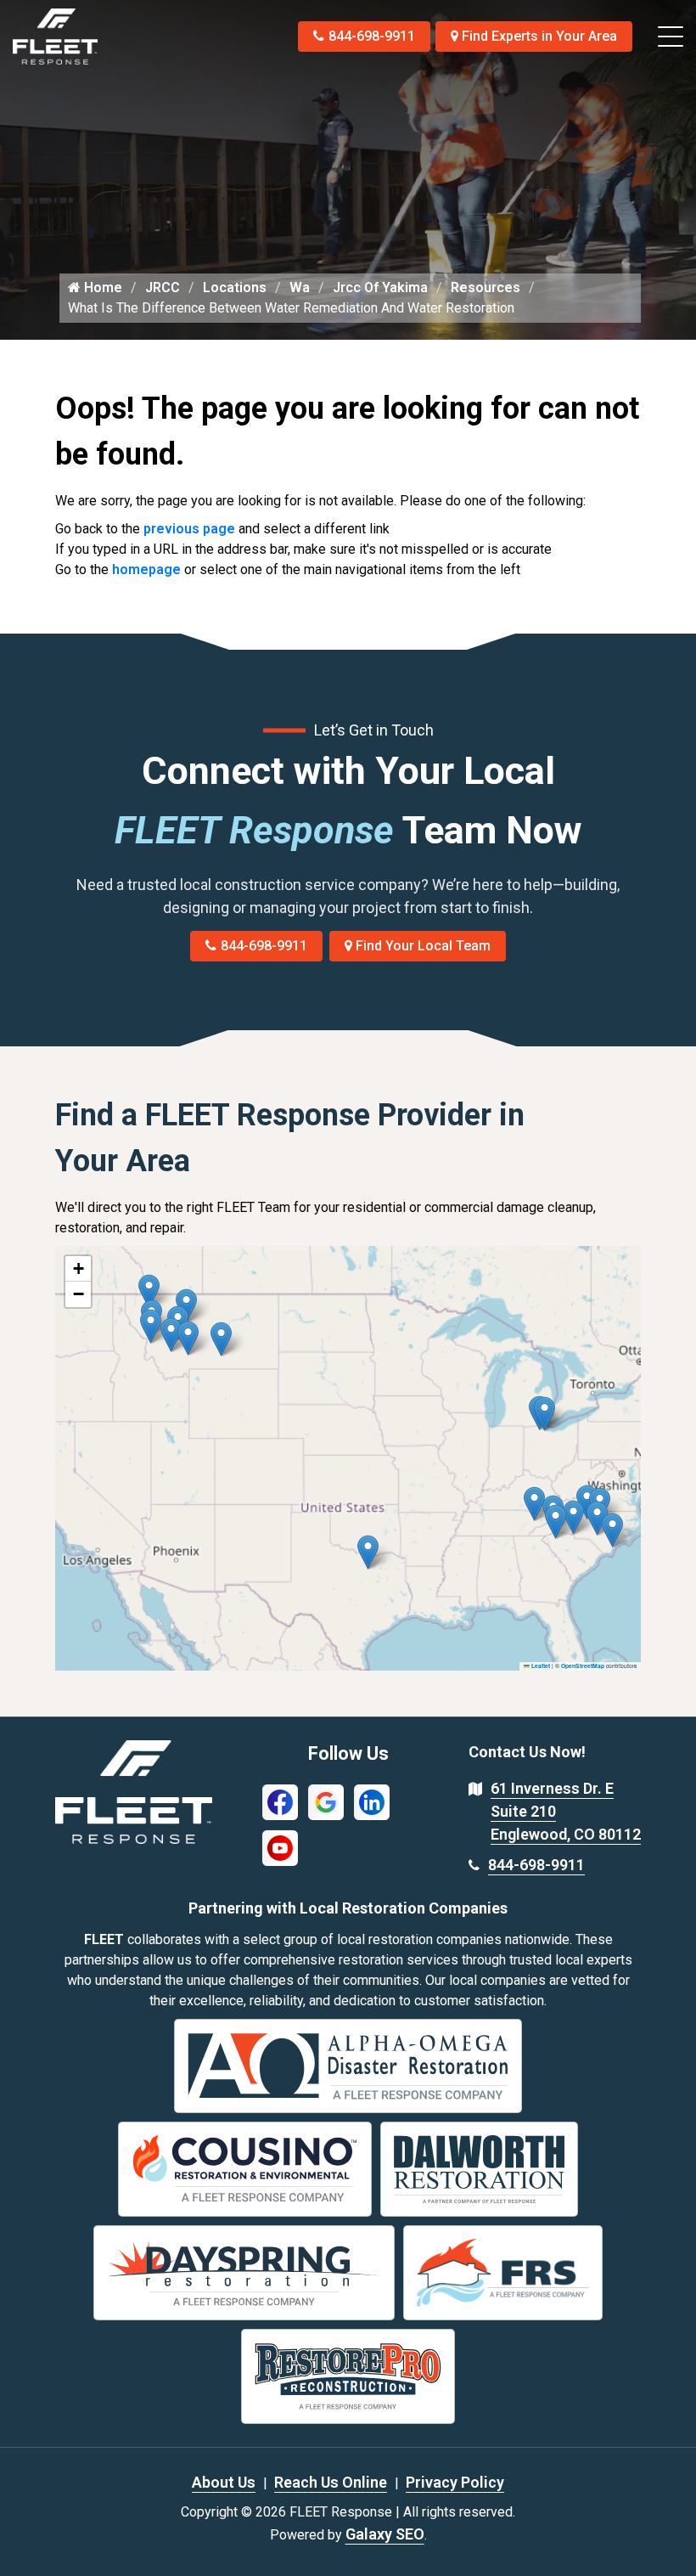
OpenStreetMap (583, 1666)
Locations (235, 287)
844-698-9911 (372, 36)
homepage (146, 569)
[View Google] (326, 1801)
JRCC (163, 287)
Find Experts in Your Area (539, 36)
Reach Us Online (331, 2482)
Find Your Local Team (423, 946)
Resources (486, 287)
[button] (221, 1339)
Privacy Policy (455, 2482)
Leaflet (540, 1666)
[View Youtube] (280, 1847)
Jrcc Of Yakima (380, 287)
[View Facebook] (280, 1801)
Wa (300, 287)
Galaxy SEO (385, 2534)
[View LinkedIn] (372, 1801)
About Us (224, 2482)
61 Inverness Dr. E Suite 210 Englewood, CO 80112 (566, 1811)
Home (101, 287)
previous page (189, 529)
